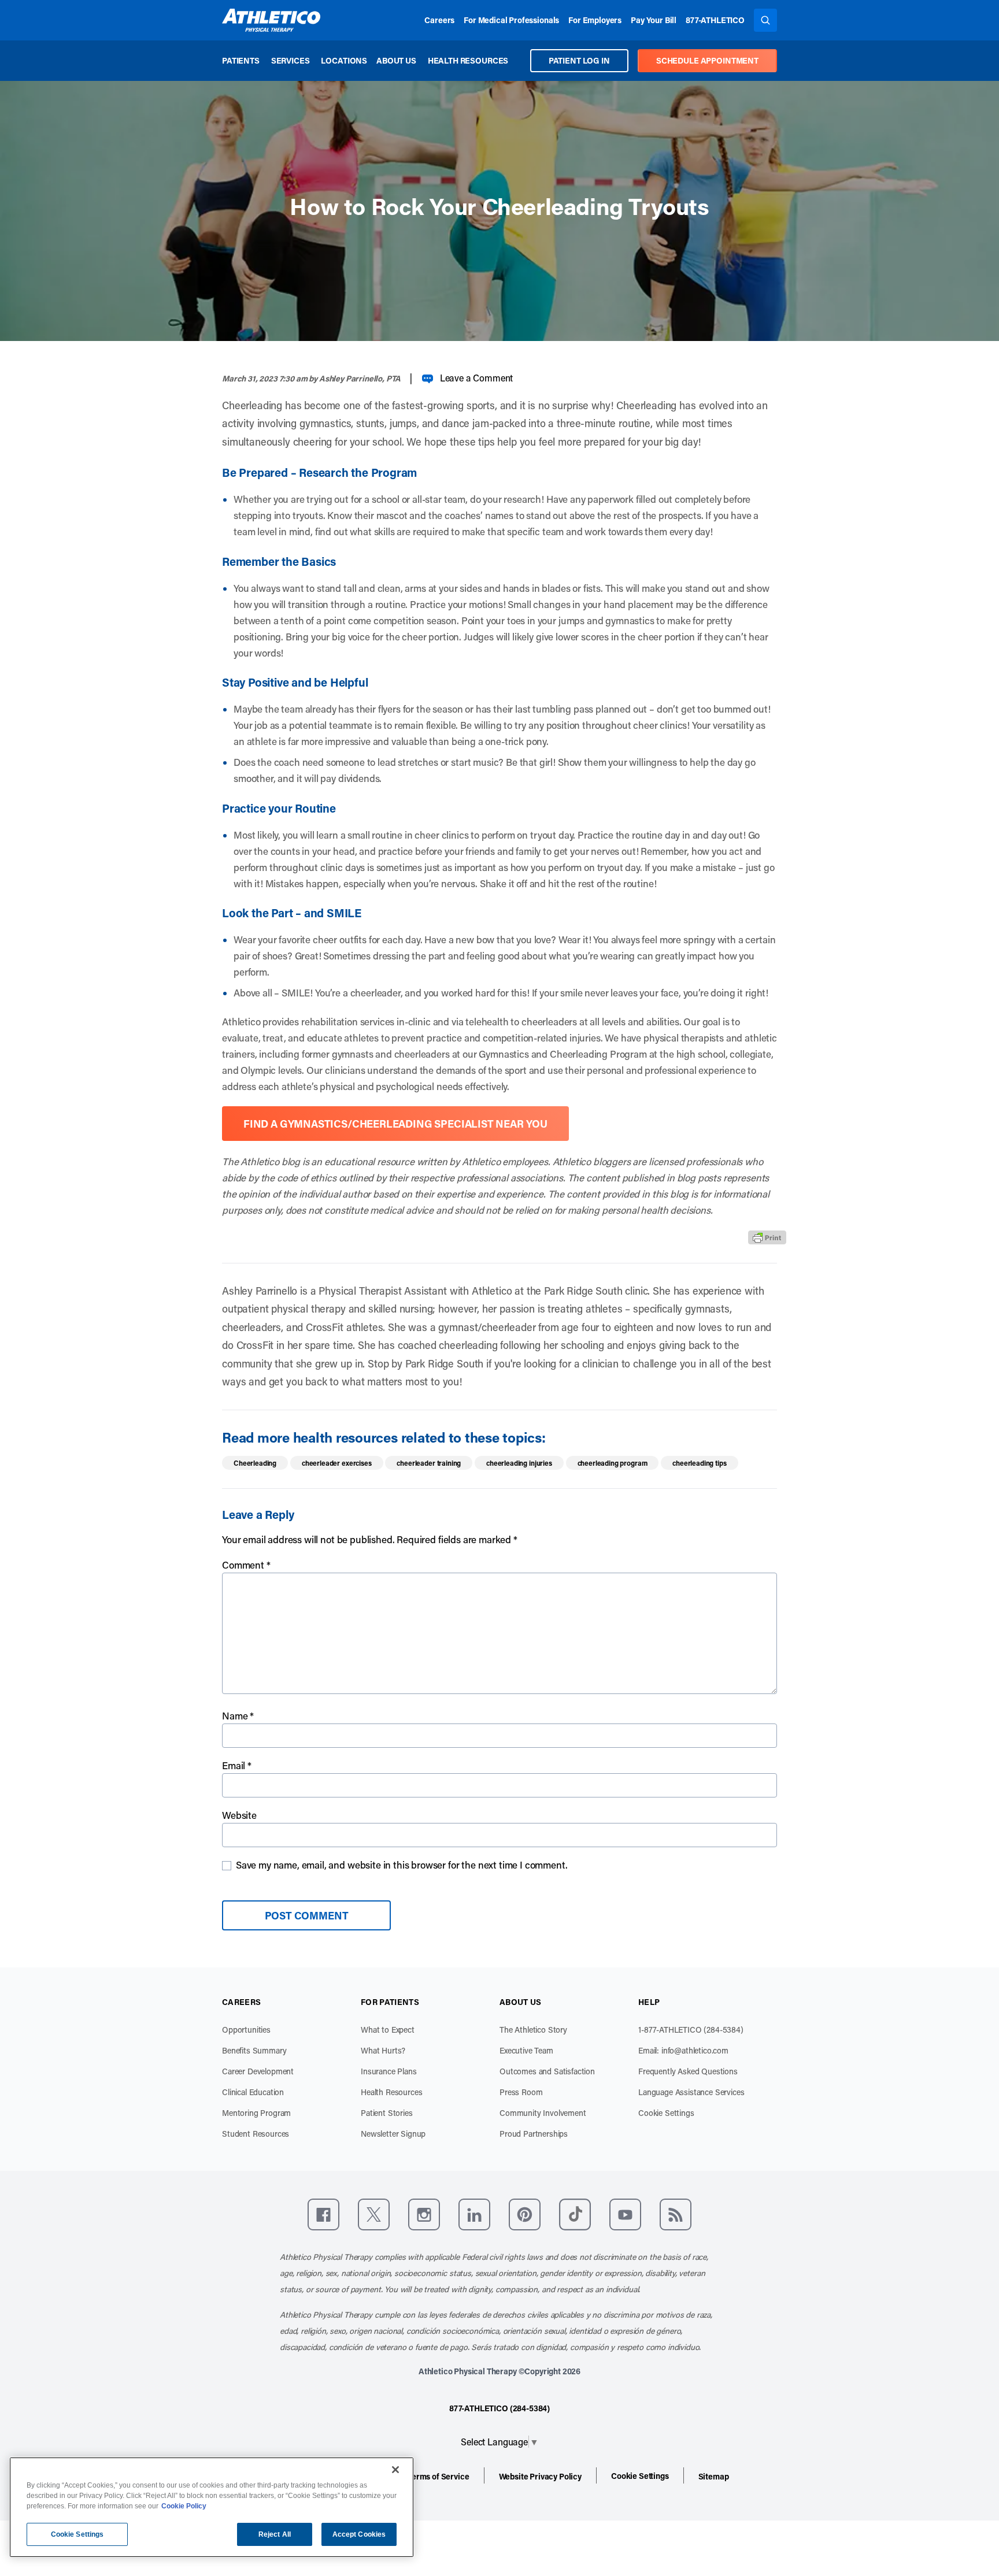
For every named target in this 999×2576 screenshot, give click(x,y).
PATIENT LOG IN (579, 60)
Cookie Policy (184, 2506)
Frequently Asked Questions (688, 2071)
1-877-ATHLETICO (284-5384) (691, 2030)
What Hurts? (383, 2050)
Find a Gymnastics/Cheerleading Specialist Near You (395, 1124)
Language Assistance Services (691, 2092)
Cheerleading (255, 1463)
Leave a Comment (477, 378)
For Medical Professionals (511, 20)
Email (237, 1765)
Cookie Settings (666, 2113)
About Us (396, 60)
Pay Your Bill (654, 20)
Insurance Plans (389, 2071)
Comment (246, 1565)
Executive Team (526, 2050)
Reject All (275, 2534)
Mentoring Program (256, 2113)
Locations (344, 60)
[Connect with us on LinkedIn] (474, 2214)
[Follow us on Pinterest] (525, 2214)
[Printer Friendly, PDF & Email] (767, 1237)
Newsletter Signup (393, 2134)
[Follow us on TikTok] (575, 2214)
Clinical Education (253, 2092)
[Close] (395, 2470)
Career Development (258, 2071)
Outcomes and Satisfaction (547, 2071)
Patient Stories (387, 2113)
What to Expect (388, 2030)
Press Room (521, 2092)
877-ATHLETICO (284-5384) (499, 2408)
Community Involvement (543, 2113)
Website (239, 1815)
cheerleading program (613, 1463)
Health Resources (468, 60)
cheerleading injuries (519, 1463)
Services (291, 60)
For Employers (595, 20)
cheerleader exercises (337, 1463)
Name (238, 1715)
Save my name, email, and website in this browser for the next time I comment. (402, 1865)
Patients (241, 60)
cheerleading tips (699, 1463)
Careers (439, 20)
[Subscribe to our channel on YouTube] (625, 2214)
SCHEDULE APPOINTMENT (707, 60)
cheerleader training (429, 1463)
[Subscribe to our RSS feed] (676, 2214)
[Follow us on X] (374, 2214)
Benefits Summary (254, 2050)
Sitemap (714, 2476)
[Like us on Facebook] (323, 2214)
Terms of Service (438, 2476)
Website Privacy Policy (540, 2476)
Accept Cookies (359, 2534)
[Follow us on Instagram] (424, 2214)
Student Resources (256, 2134)
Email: (683, 2050)
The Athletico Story (533, 2030)
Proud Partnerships (534, 2134)
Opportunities (246, 2030)
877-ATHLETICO (715, 20)
